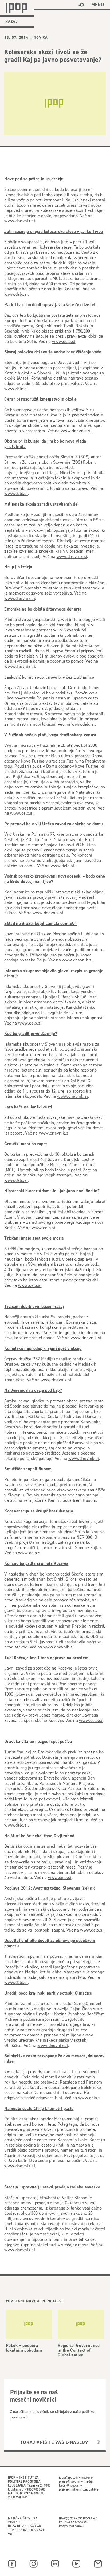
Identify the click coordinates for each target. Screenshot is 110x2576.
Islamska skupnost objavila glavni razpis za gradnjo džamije (54, 973)
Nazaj (11, 21)
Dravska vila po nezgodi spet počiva (38, 1742)
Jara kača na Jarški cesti (28, 1107)
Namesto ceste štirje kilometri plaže (39, 2108)
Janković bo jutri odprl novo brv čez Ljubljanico (49, 677)
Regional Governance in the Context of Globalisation (79, 2350)
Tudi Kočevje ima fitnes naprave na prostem (46, 1658)
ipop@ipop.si (68, 2477)
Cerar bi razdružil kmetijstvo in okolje (40, 399)
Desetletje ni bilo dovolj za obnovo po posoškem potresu (50, 1943)
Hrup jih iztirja (18, 567)
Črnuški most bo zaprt (25, 1144)
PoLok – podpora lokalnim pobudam (24, 2348)
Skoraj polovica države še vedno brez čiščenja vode (53, 352)
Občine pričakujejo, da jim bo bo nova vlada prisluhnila (45, 444)
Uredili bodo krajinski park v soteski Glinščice (48, 1993)
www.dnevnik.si (20, 221)
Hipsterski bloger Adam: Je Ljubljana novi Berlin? (52, 1191)
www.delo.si (16, 294)
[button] (81, 5)
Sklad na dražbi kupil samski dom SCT (41, 923)
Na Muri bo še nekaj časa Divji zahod (39, 1836)
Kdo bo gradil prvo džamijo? (31, 1033)
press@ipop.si (70, 2481)
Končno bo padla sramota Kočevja (36, 1563)
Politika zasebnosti (73, 2522)
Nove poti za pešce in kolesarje (34, 179)
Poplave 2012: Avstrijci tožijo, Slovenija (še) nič (50, 1888)
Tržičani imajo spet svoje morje (34, 1238)
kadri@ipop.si (69, 2485)
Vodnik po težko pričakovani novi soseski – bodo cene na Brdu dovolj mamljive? (55, 879)
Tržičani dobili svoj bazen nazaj (34, 1306)
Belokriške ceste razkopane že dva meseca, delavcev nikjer (54, 2059)
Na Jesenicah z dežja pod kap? (33, 1390)
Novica (41, 37)
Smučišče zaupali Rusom (28, 1469)
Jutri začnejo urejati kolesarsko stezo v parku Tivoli (54, 231)
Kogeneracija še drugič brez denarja (39, 1511)
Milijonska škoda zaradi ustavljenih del (42, 504)
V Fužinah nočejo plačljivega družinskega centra (50, 735)
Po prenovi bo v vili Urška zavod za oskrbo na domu (54, 824)
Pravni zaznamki (71, 2526)
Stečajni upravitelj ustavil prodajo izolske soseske (52, 2187)
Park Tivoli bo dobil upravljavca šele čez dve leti (50, 305)
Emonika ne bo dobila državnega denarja (43, 609)
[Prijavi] (99, 2442)
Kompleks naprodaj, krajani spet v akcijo (43, 1348)
